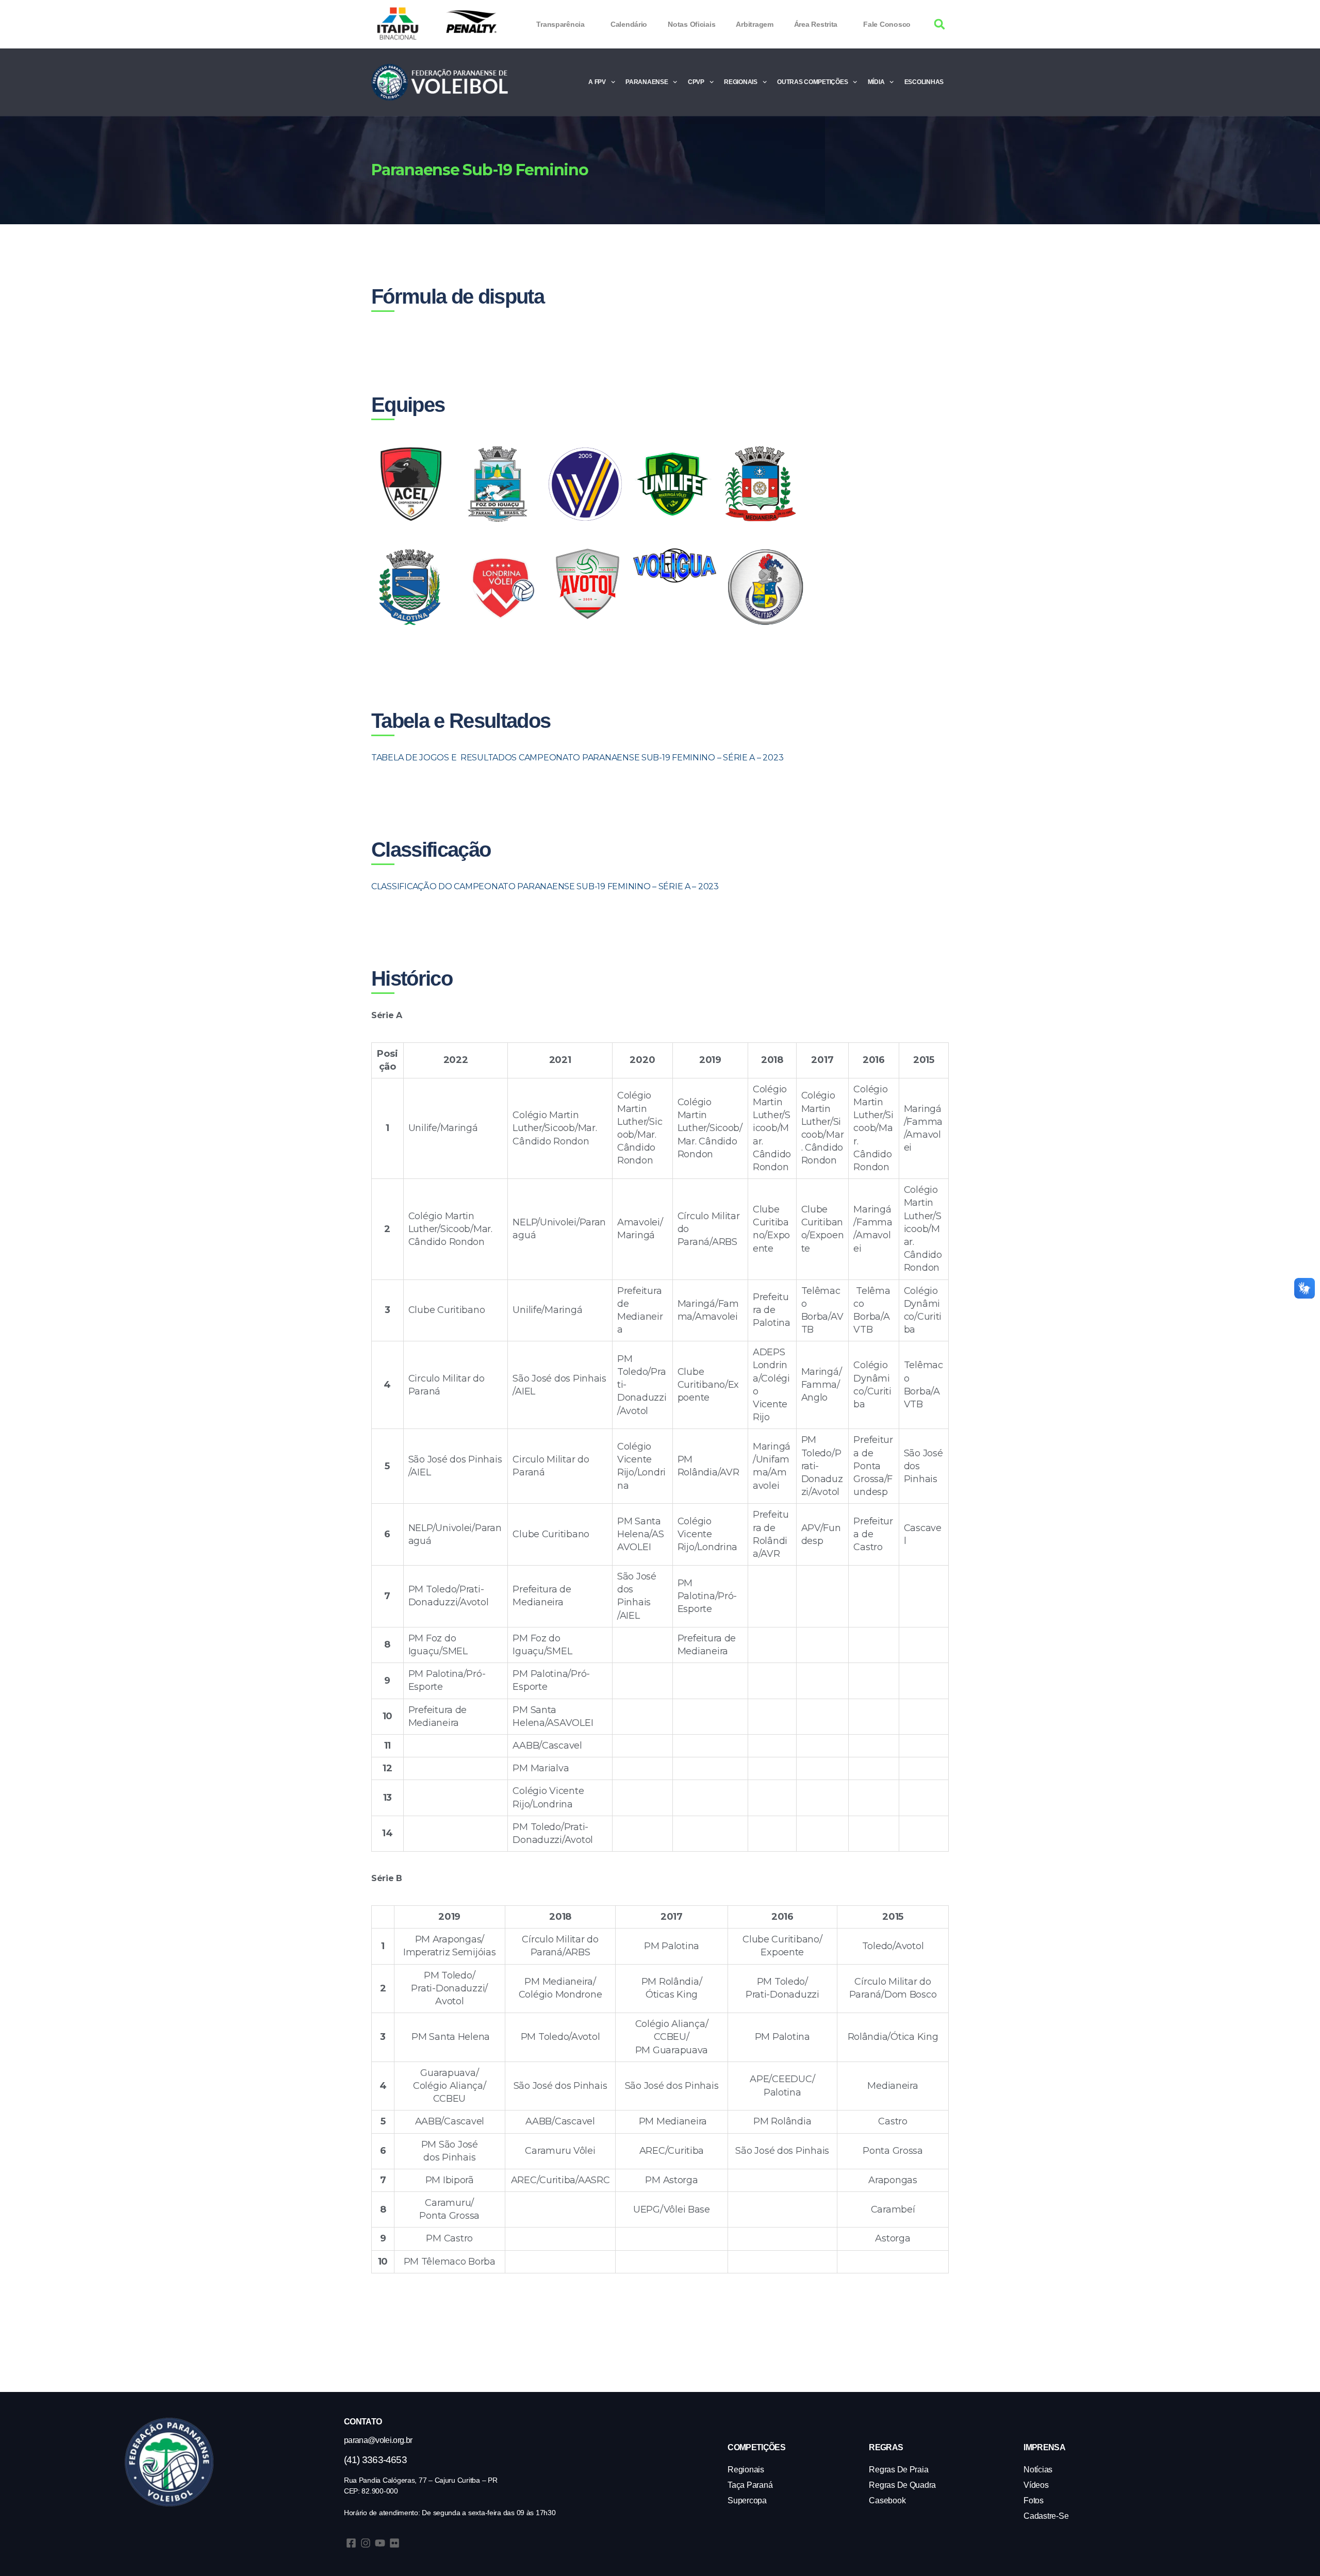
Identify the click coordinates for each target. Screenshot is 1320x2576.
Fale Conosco (887, 24)
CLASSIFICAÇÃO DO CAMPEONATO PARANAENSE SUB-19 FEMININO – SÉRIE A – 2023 (546, 886)
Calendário (629, 24)
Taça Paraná (750, 2485)
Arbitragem (754, 24)
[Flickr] (394, 2543)
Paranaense (647, 82)
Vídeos (1036, 2485)
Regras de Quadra (902, 2485)
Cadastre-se (1046, 2516)
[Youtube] (380, 2543)
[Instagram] (366, 2543)
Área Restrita (816, 24)
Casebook (887, 2500)
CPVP (696, 82)
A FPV (597, 82)
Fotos (1034, 2500)
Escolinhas (924, 82)
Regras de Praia (898, 2470)
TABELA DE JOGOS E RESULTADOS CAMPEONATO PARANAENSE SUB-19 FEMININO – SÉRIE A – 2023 (578, 758)
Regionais (741, 82)
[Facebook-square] (351, 2543)
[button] (940, 24)
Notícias (1038, 2470)
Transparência (560, 24)
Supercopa (747, 2500)
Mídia (876, 82)
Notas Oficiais (691, 24)
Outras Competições (812, 82)
